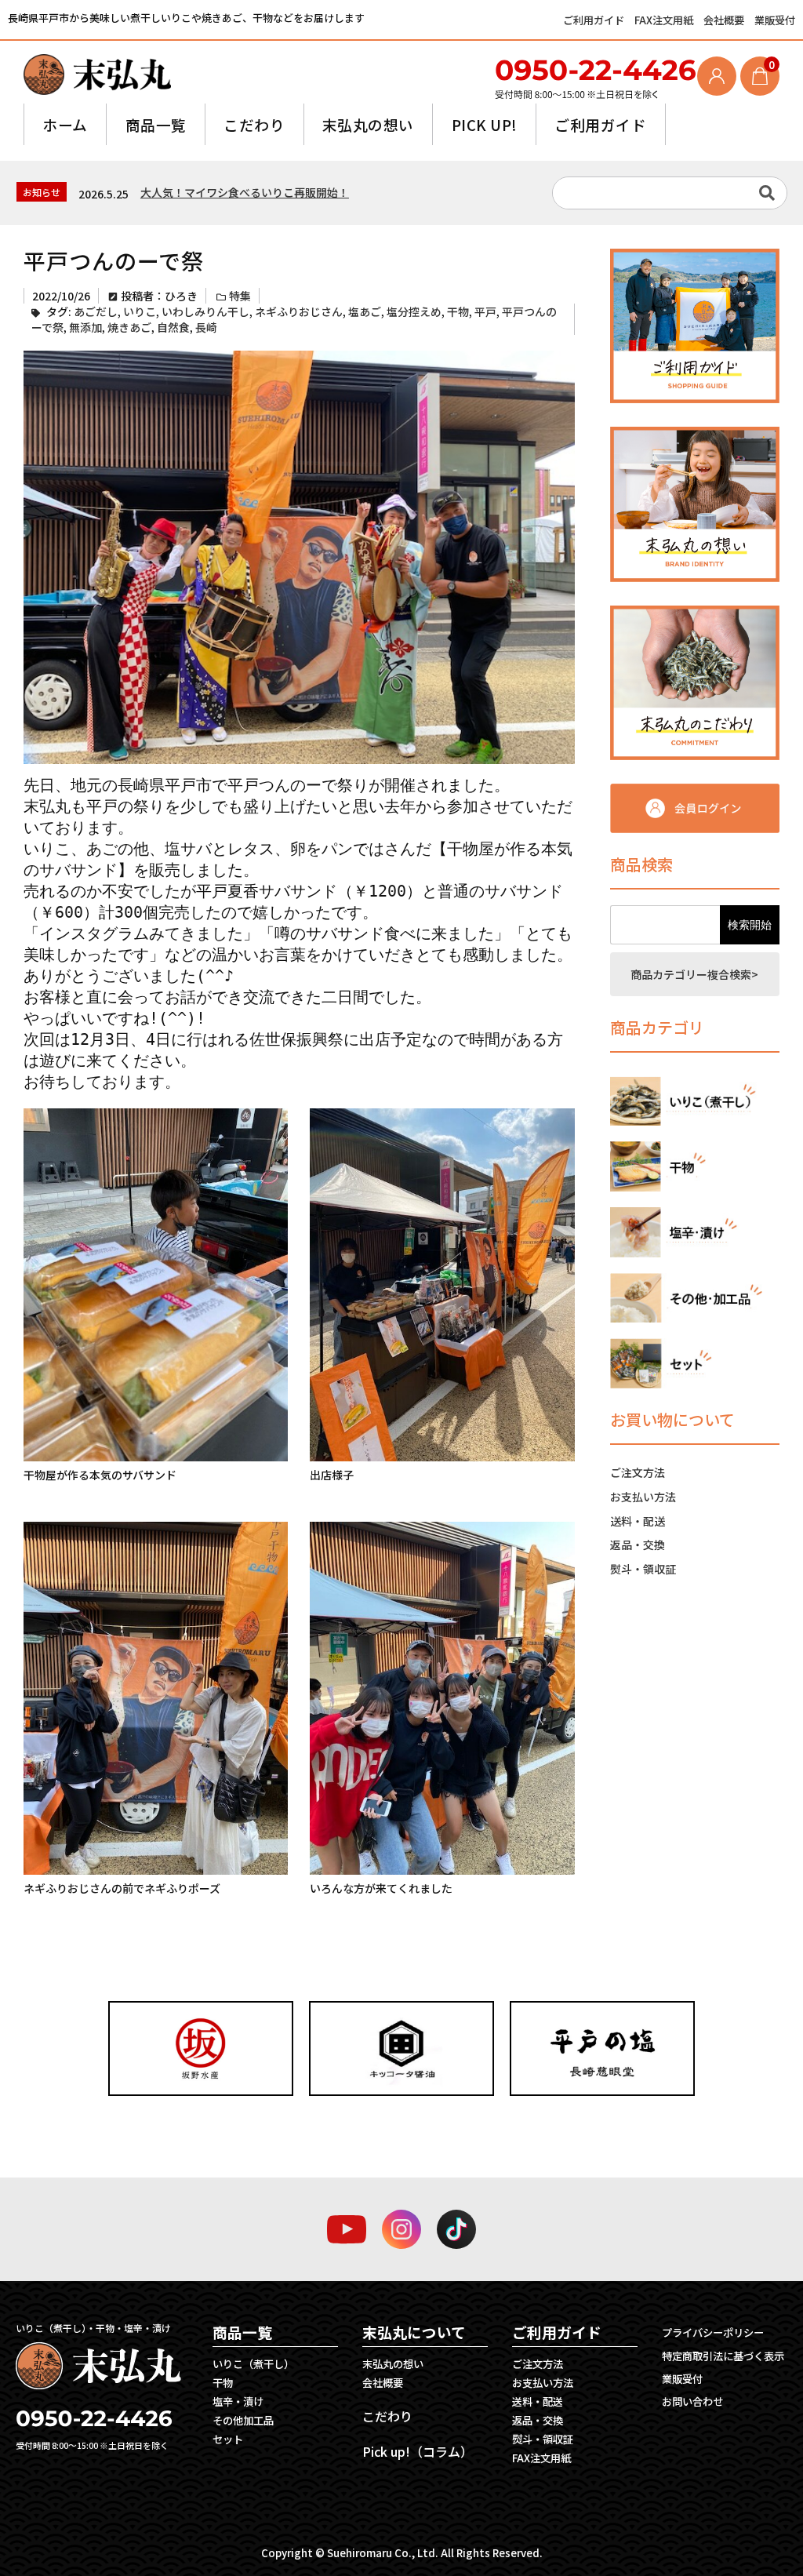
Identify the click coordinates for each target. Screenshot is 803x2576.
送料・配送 (638, 1521)
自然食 (173, 327)
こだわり (254, 124)
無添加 (85, 327)
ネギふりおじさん (299, 311)
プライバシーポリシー (713, 2332)
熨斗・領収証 (643, 1569)
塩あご (365, 311)
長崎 (206, 327)
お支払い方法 (643, 1497)
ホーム (65, 124)
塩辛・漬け (238, 2401)
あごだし (96, 311)
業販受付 (775, 20)
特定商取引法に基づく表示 (723, 2356)
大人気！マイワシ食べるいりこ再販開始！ (245, 192)
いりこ (140, 311)
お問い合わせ (692, 2401)
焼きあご (129, 327)
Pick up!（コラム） (418, 2451)
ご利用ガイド (595, 20)
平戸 (485, 311)
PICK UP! (485, 124)
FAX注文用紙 (665, 20)
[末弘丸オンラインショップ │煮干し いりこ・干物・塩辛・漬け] (97, 74)
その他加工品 (243, 2420)
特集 (240, 296)
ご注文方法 (638, 1472)
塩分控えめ (414, 311)
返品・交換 (638, 1545)
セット (228, 2439)
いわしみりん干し (205, 311)
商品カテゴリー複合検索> (694, 974)
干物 (458, 311)
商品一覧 (156, 124)
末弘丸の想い (368, 124)
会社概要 (725, 20)
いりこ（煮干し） (253, 2364)
